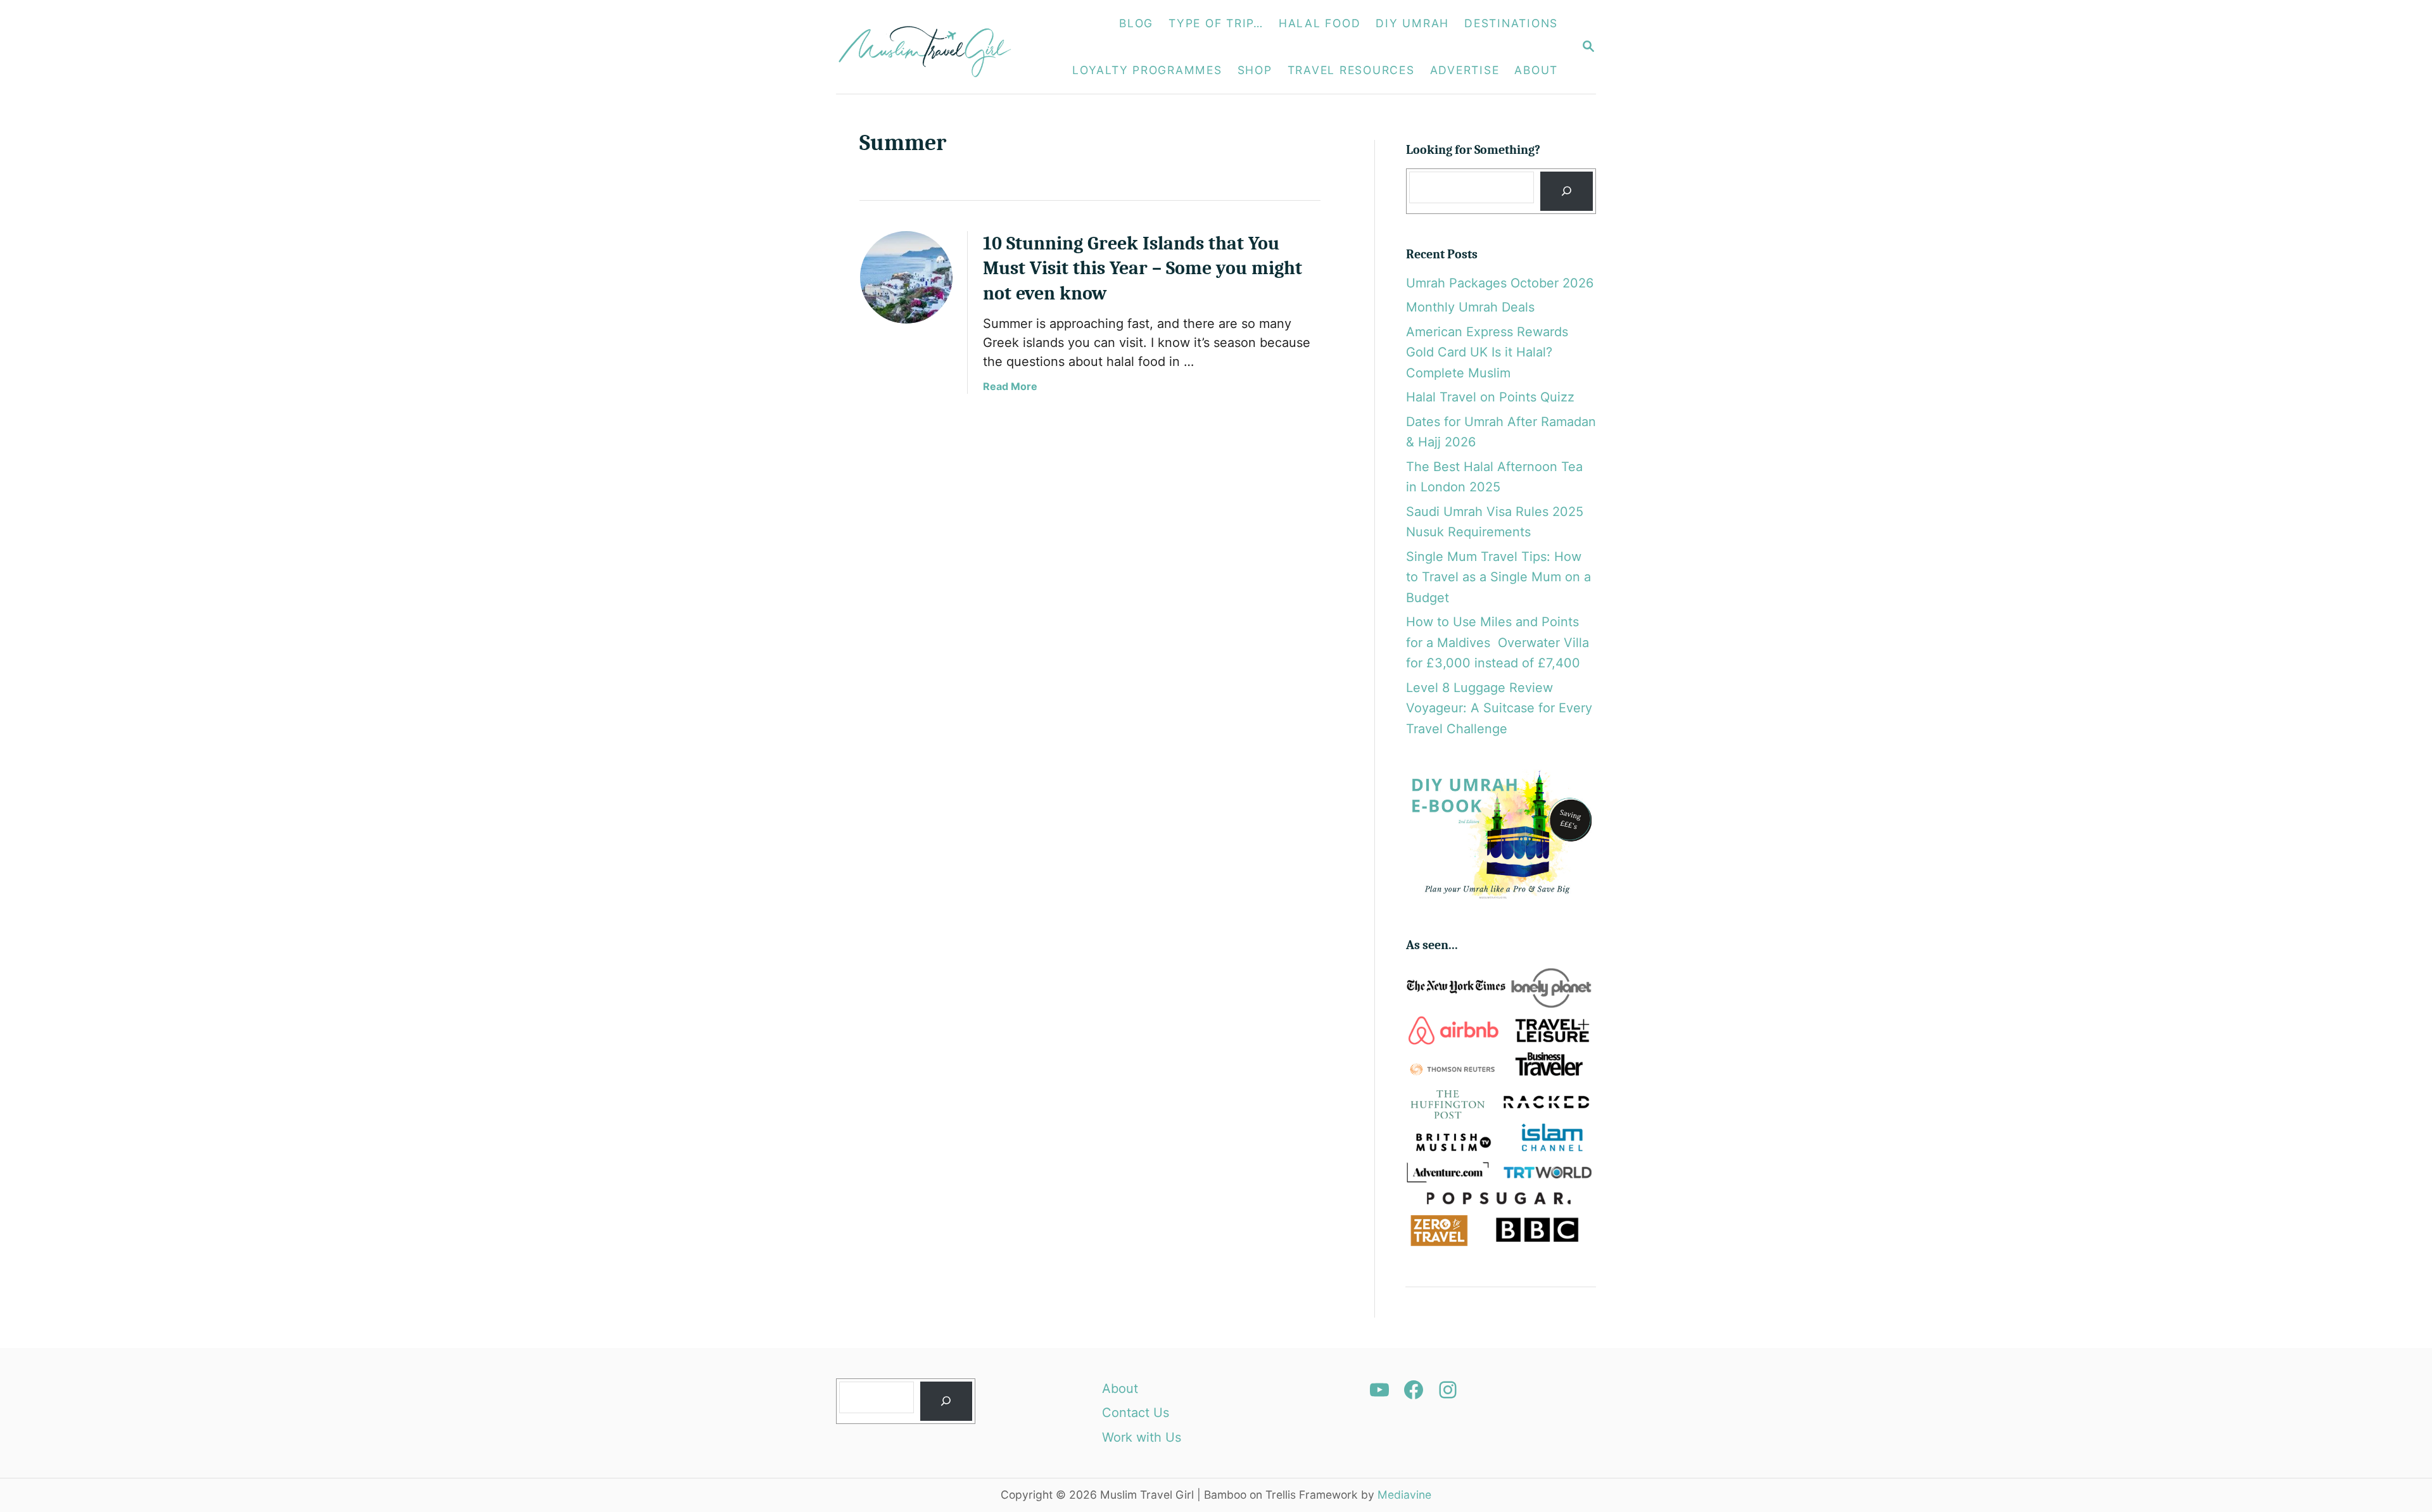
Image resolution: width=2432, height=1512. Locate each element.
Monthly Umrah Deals (1470, 307)
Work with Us (1142, 1437)
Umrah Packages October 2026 (1500, 283)
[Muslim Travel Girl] (932, 47)
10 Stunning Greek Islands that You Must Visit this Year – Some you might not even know (1143, 269)
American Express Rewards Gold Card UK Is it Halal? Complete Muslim (1487, 352)
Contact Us (1136, 1413)
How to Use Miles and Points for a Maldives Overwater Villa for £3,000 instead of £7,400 (1498, 642)
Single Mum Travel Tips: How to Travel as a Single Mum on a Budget (1498, 577)
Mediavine (1404, 1495)
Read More (1010, 386)
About (1120, 1389)
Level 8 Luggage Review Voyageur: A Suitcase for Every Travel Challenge (1499, 708)
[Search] (1566, 192)
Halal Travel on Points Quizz (1490, 397)
